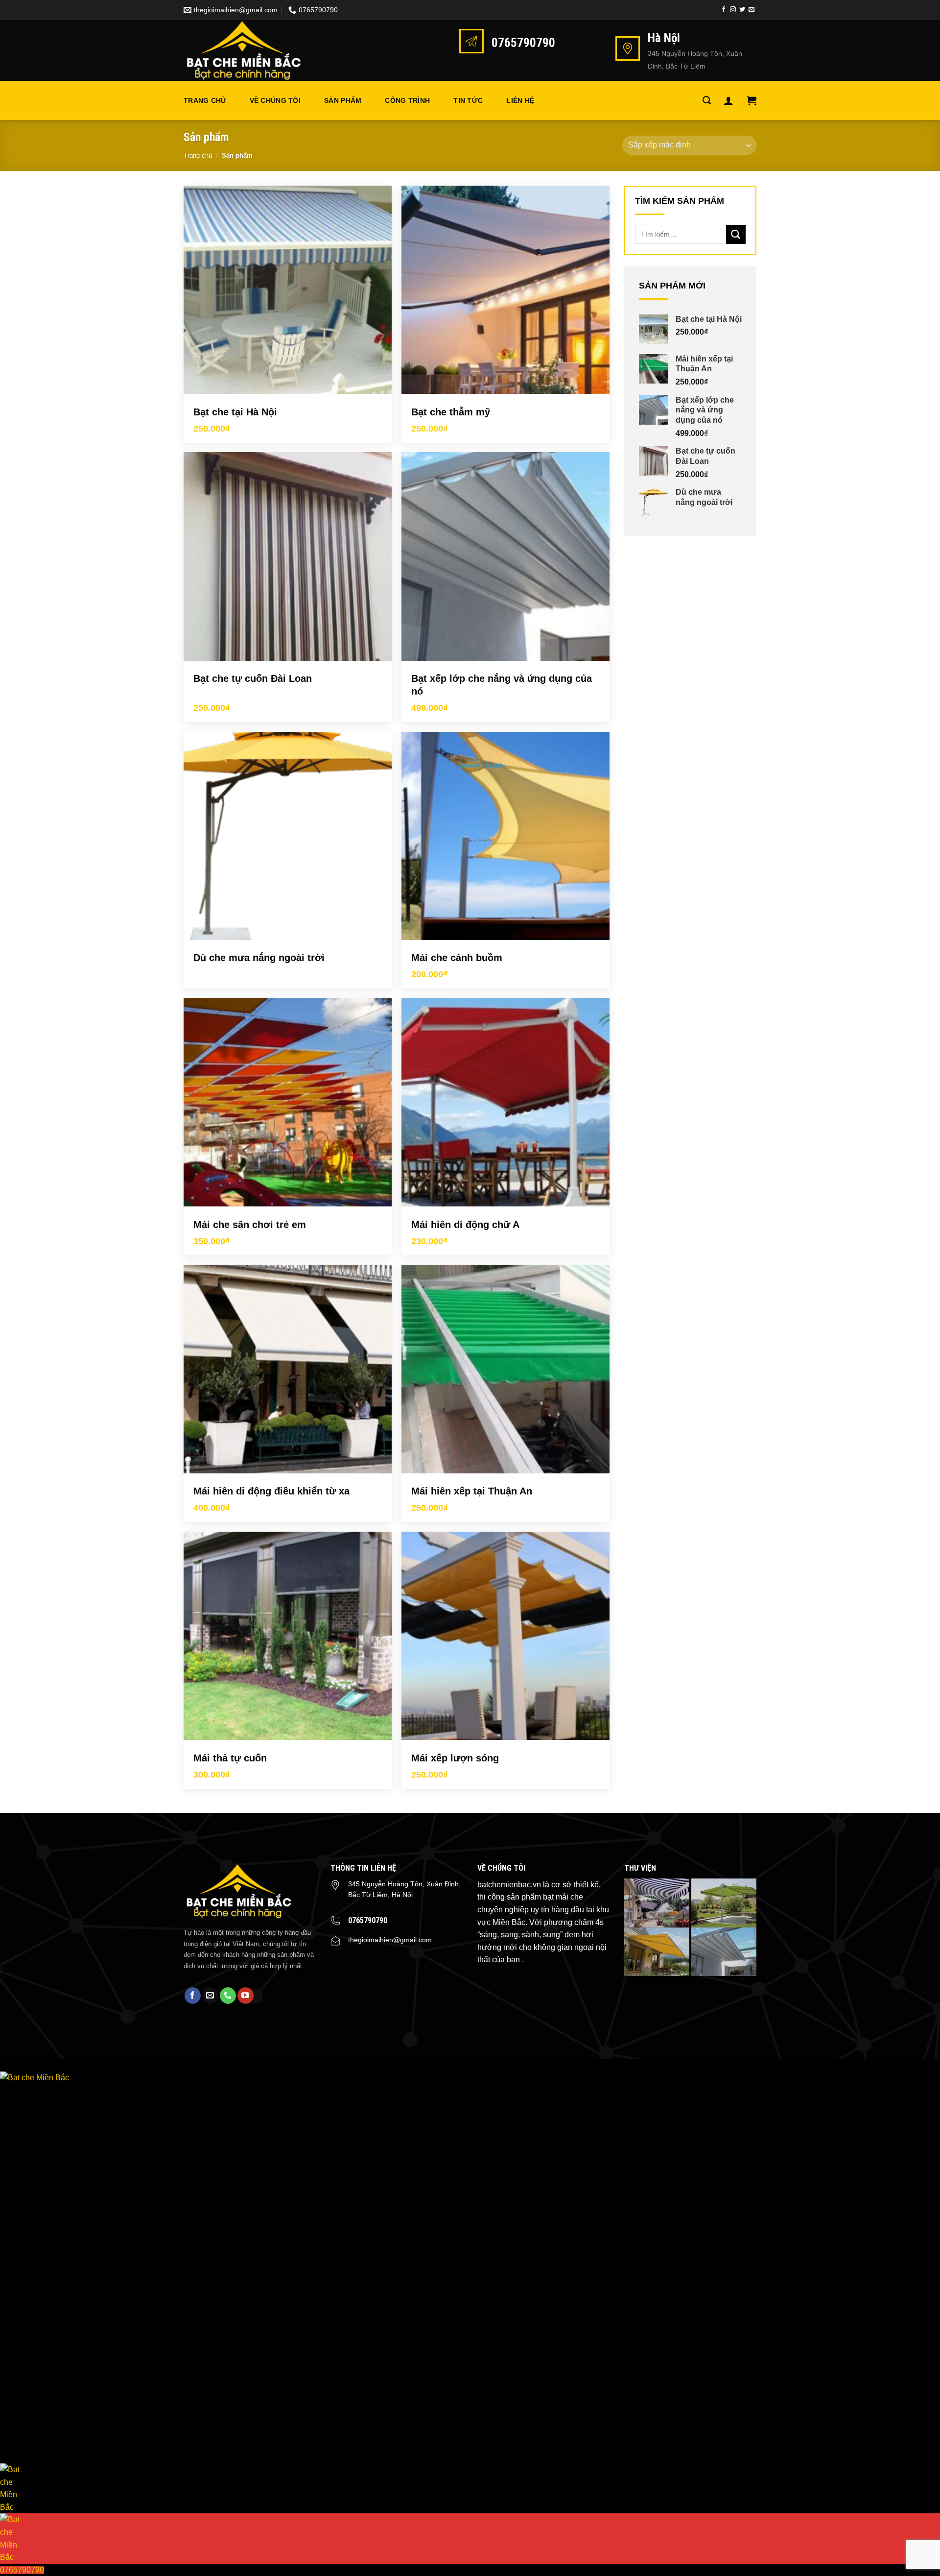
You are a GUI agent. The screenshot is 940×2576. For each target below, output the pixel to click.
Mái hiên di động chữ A (465, 1225)
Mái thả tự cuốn (230, 1758)
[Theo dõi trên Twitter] (742, 10)
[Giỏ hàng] (752, 100)
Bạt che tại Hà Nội (235, 412)
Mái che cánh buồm (457, 958)
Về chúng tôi (275, 100)
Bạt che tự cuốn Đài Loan (253, 678)
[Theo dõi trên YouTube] (246, 1996)
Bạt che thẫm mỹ (451, 412)
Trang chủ (205, 100)
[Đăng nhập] (728, 100)
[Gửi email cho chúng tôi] (752, 10)
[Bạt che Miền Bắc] (252, 50)
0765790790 (368, 1920)
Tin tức (468, 100)
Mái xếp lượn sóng (455, 1758)
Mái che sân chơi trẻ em (250, 1225)
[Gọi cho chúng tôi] (228, 1996)
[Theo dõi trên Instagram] (733, 10)
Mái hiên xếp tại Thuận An (472, 1491)
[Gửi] (736, 234)
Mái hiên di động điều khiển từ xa (271, 1491)
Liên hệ (520, 100)
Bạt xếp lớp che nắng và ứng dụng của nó (502, 685)
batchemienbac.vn (509, 1885)
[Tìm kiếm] (707, 101)
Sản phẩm (343, 100)
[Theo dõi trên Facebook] (724, 10)
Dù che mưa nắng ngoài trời (259, 958)
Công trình (407, 100)
